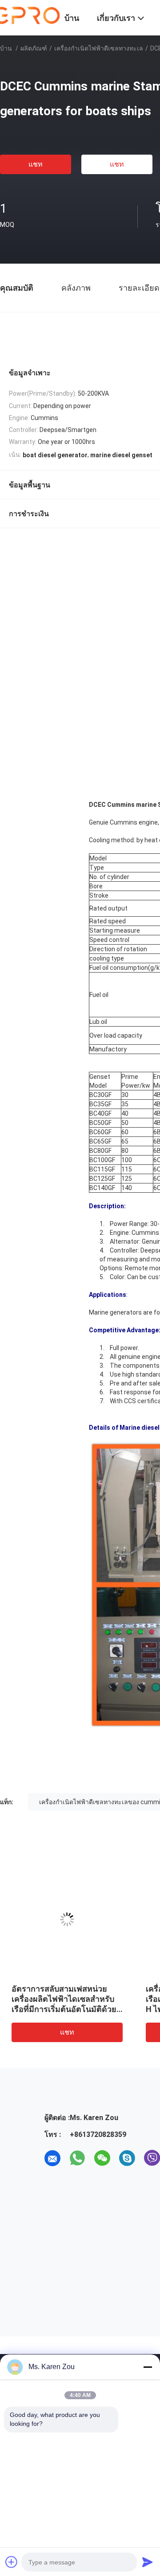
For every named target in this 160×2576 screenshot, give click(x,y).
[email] (52, 2158)
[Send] (148, 2562)
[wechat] (102, 2158)
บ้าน (6, 48)
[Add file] (12, 2562)
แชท (36, 164)
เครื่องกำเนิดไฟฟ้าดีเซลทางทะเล (99, 48)
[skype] (127, 2158)
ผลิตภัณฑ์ (34, 48)
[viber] (152, 2158)
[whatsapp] (77, 2158)
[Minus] (148, 2367)
